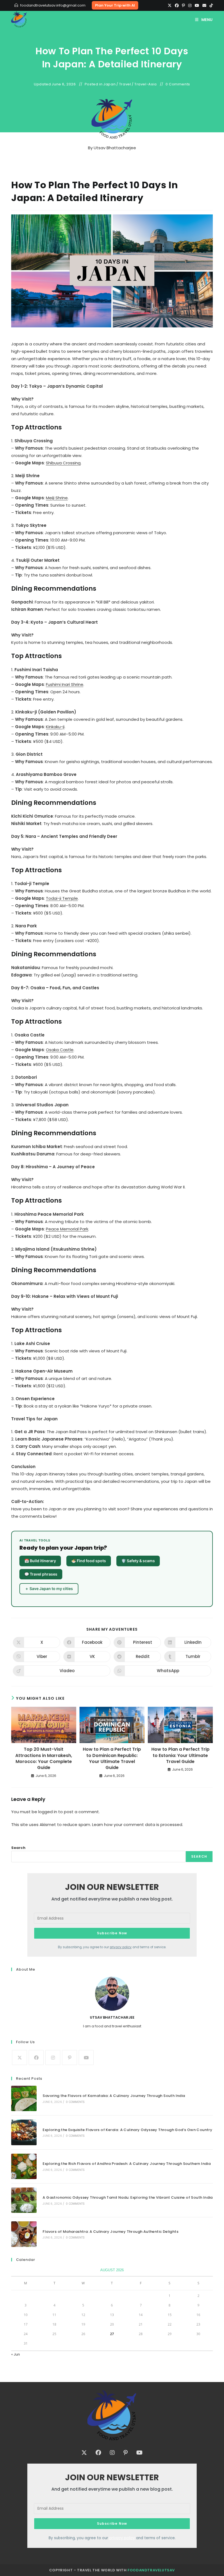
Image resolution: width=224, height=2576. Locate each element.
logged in (48, 1812)
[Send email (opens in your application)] (204, 5)
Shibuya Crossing (63, 463)
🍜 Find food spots (89, 1561)
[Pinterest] (183, 5)
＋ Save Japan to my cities (49, 1589)
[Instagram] (190, 5)
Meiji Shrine (57, 498)
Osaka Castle (60, 1050)
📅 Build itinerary (40, 1561)
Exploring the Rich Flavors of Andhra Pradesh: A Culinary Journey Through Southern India (127, 2164)
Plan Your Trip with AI (115, 5)
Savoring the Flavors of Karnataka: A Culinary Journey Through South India (114, 2096)
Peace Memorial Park (67, 1229)
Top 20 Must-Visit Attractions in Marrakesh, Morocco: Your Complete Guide (44, 1758)
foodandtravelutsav (151, 2570)
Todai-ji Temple (62, 898)
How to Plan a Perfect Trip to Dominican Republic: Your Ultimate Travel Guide (112, 1758)
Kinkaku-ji (55, 727)
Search (18, 1848)
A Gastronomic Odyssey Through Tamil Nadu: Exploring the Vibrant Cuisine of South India (128, 2197)
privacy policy (121, 1947)
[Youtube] (197, 5)
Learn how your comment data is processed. (138, 1825)
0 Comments (178, 84)
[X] (170, 5)
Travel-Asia (146, 84)
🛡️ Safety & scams (138, 1561)
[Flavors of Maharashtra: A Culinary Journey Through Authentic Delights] (24, 2234)
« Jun (16, 2354)
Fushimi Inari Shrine (65, 684)
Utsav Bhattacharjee (115, 148)
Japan (109, 84)
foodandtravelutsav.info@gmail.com (53, 5)
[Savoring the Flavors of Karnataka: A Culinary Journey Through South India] (24, 2098)
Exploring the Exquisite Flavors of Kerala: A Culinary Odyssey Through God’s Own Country (127, 2130)
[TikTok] (210, 5)
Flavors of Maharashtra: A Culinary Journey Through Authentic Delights (110, 2232)
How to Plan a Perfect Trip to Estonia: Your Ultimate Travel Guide (180, 1755)
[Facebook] (177, 5)
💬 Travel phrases (41, 1574)
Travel (125, 84)
